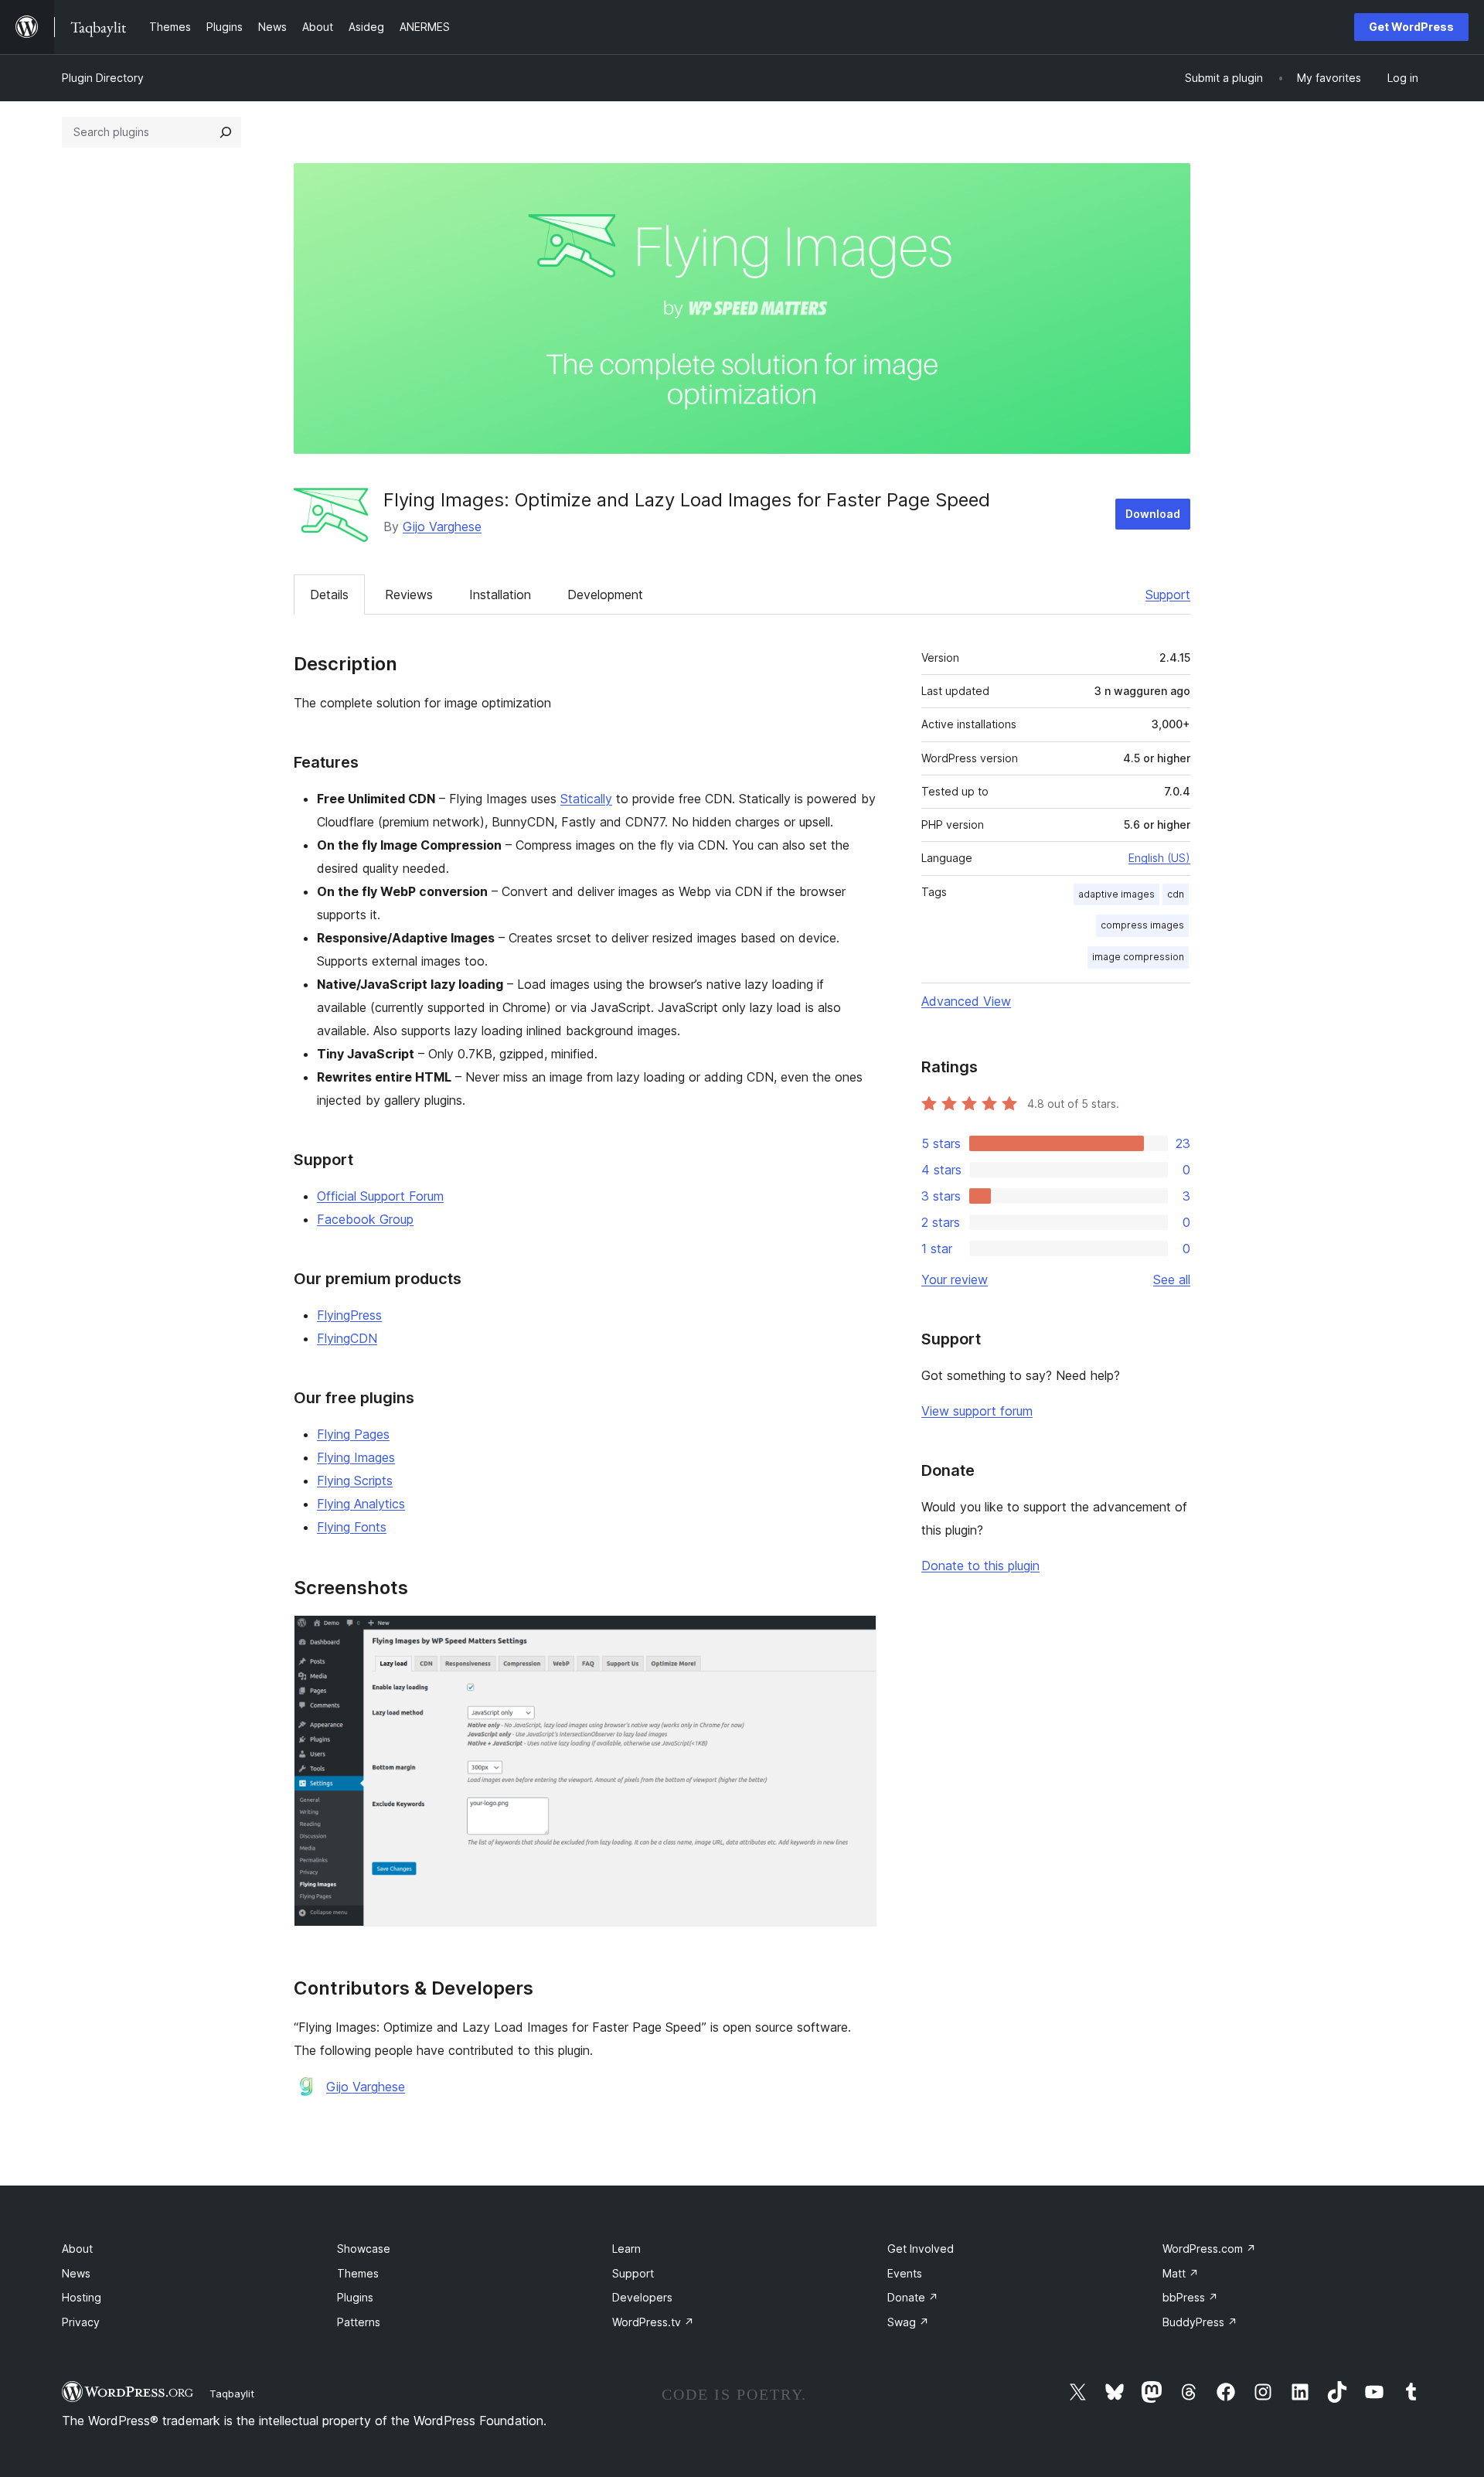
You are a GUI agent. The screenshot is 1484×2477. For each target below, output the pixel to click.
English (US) (1159, 858)
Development (605, 595)
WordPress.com (1209, 2249)
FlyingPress (349, 1315)
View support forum (977, 1411)
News (76, 2273)
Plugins (355, 2297)
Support (1168, 595)
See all (1172, 1279)
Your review (955, 1279)
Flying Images (356, 1457)
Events (905, 2273)
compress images (1142, 925)
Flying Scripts (355, 1480)
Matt (1181, 2273)
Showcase (364, 2249)
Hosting (82, 2297)
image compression (1138, 957)
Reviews (409, 595)
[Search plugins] (226, 132)
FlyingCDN (347, 1338)
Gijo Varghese (442, 526)
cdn (1176, 894)
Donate (913, 2297)
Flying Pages (353, 1434)
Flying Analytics (361, 1504)
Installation (500, 595)
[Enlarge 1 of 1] (856, 1636)
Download (1153, 514)
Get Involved (921, 2249)
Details (329, 595)
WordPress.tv (653, 2322)
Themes (358, 2273)
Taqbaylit (232, 2394)
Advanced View (966, 1001)
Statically (586, 799)
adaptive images (1116, 894)
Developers (642, 2297)
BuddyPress (1200, 2322)
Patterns (359, 2322)
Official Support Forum (380, 1196)
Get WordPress (1411, 27)
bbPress (1190, 2297)
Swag (908, 2322)
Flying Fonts (352, 1527)
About (77, 2249)
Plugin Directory (103, 78)
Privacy (81, 2322)
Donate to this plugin (980, 1566)
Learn (626, 2249)
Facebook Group (365, 1219)
